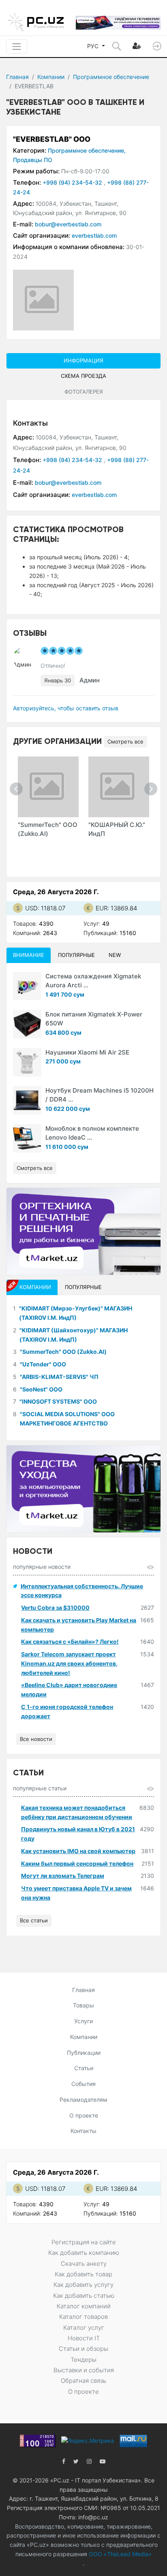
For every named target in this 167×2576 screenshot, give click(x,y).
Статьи (84, 2068)
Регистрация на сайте (84, 2242)
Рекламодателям (83, 2100)
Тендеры (83, 2360)
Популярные (76, 955)
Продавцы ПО (33, 160)
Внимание (29, 955)
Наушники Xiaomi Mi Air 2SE (87, 1052)
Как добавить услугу (83, 2285)
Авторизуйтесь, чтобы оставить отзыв (66, 708)
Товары (83, 2005)
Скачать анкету (84, 2264)
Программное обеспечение (111, 77)
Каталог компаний (84, 2306)
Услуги (83, 2021)
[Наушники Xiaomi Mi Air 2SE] (27, 1062)
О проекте (84, 2115)
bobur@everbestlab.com (68, 224)
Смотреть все (125, 741)
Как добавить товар (83, 2274)
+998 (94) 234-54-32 (73, 182)
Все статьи (34, 1920)
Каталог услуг (84, 2328)
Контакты (83, 2131)
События (83, 2084)
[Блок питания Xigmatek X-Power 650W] (27, 1024)
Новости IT (84, 2338)
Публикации (84, 2053)
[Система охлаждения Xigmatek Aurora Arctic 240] (27, 986)
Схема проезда (83, 376)
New (115, 955)
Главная (17, 77)
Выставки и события (84, 2370)
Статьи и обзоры (83, 2349)
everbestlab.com (94, 235)
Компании (51, 77)
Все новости (36, 1739)
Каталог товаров (83, 2317)
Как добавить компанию (84, 2253)
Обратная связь (83, 2381)
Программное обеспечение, (87, 150)
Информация (83, 360)
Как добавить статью (84, 2296)
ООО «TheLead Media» (119, 2554)
